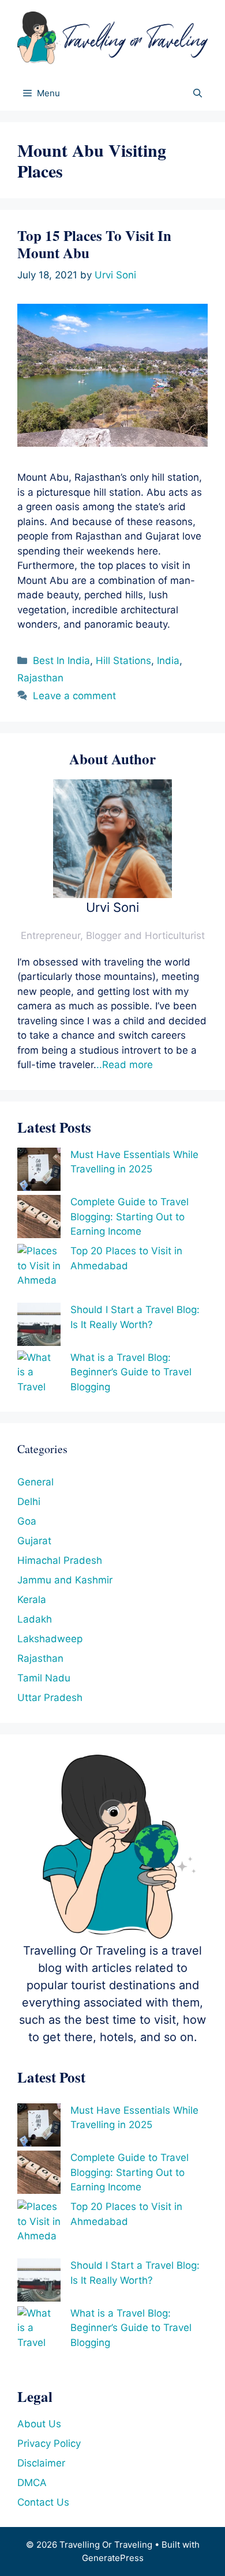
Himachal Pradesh (60, 1560)
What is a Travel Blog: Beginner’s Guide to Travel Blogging (131, 1372)
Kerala (32, 1600)
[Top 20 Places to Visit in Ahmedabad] (39, 1273)
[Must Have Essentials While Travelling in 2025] (39, 1172)
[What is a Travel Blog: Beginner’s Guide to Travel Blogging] (39, 1380)
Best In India (61, 661)
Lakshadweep (50, 1639)
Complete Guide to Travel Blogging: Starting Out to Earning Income (130, 1217)
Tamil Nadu (44, 1678)
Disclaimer (41, 2463)
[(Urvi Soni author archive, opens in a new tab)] (112, 895)
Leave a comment (74, 696)
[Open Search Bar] (198, 93)
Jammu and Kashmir (65, 1580)
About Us (39, 2424)
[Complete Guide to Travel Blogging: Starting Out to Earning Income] (39, 1219)
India (168, 661)
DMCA (32, 2483)
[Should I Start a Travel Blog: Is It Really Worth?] (39, 1327)
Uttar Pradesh (50, 1698)
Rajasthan (40, 678)
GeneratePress (113, 2558)
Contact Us (43, 2502)
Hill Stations (123, 661)
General (35, 1482)
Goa (27, 1521)
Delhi (29, 1502)
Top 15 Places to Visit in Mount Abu (94, 244)
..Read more (125, 1065)
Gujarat (34, 1541)
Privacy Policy (49, 2443)
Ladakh (35, 1619)
